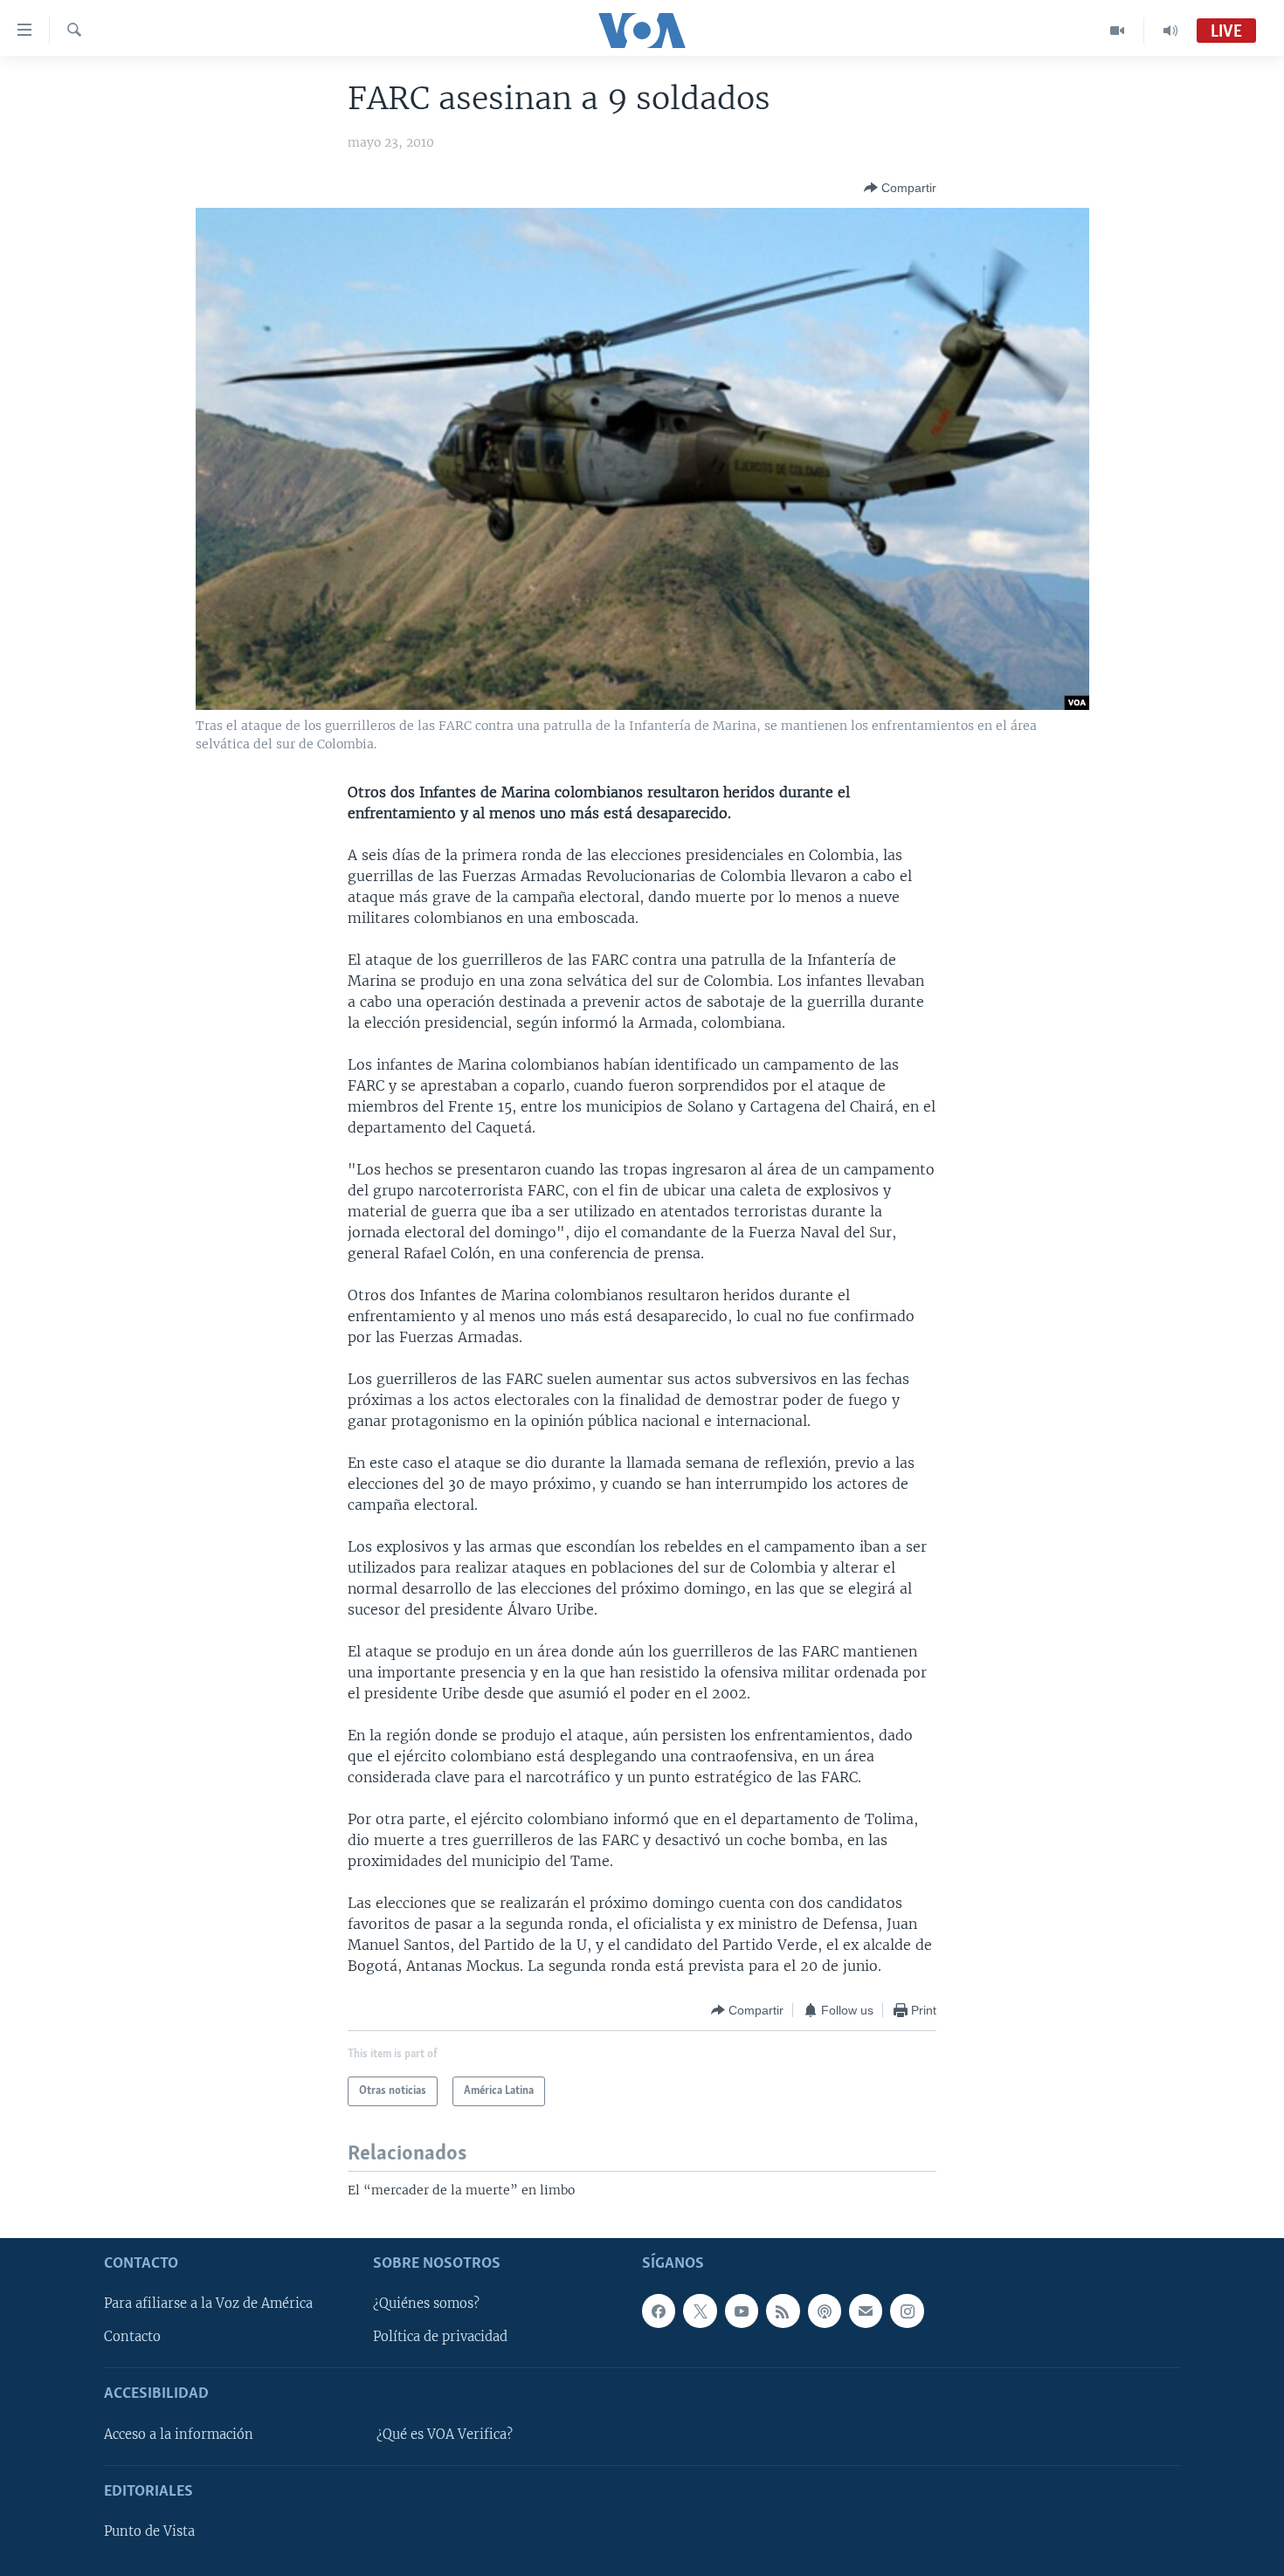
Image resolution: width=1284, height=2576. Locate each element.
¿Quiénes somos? (426, 2304)
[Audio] (1170, 31)
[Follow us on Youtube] (742, 2311)
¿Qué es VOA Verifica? (445, 2435)
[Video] (1118, 31)
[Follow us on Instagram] (907, 2311)
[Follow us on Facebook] (659, 2311)
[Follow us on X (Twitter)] (700, 2311)
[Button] (900, 188)
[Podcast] (825, 2311)
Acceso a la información (179, 2435)
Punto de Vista (149, 2531)
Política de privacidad (440, 2337)
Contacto (132, 2337)
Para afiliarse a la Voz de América (208, 2304)
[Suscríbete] (866, 2311)
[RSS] (783, 2311)
